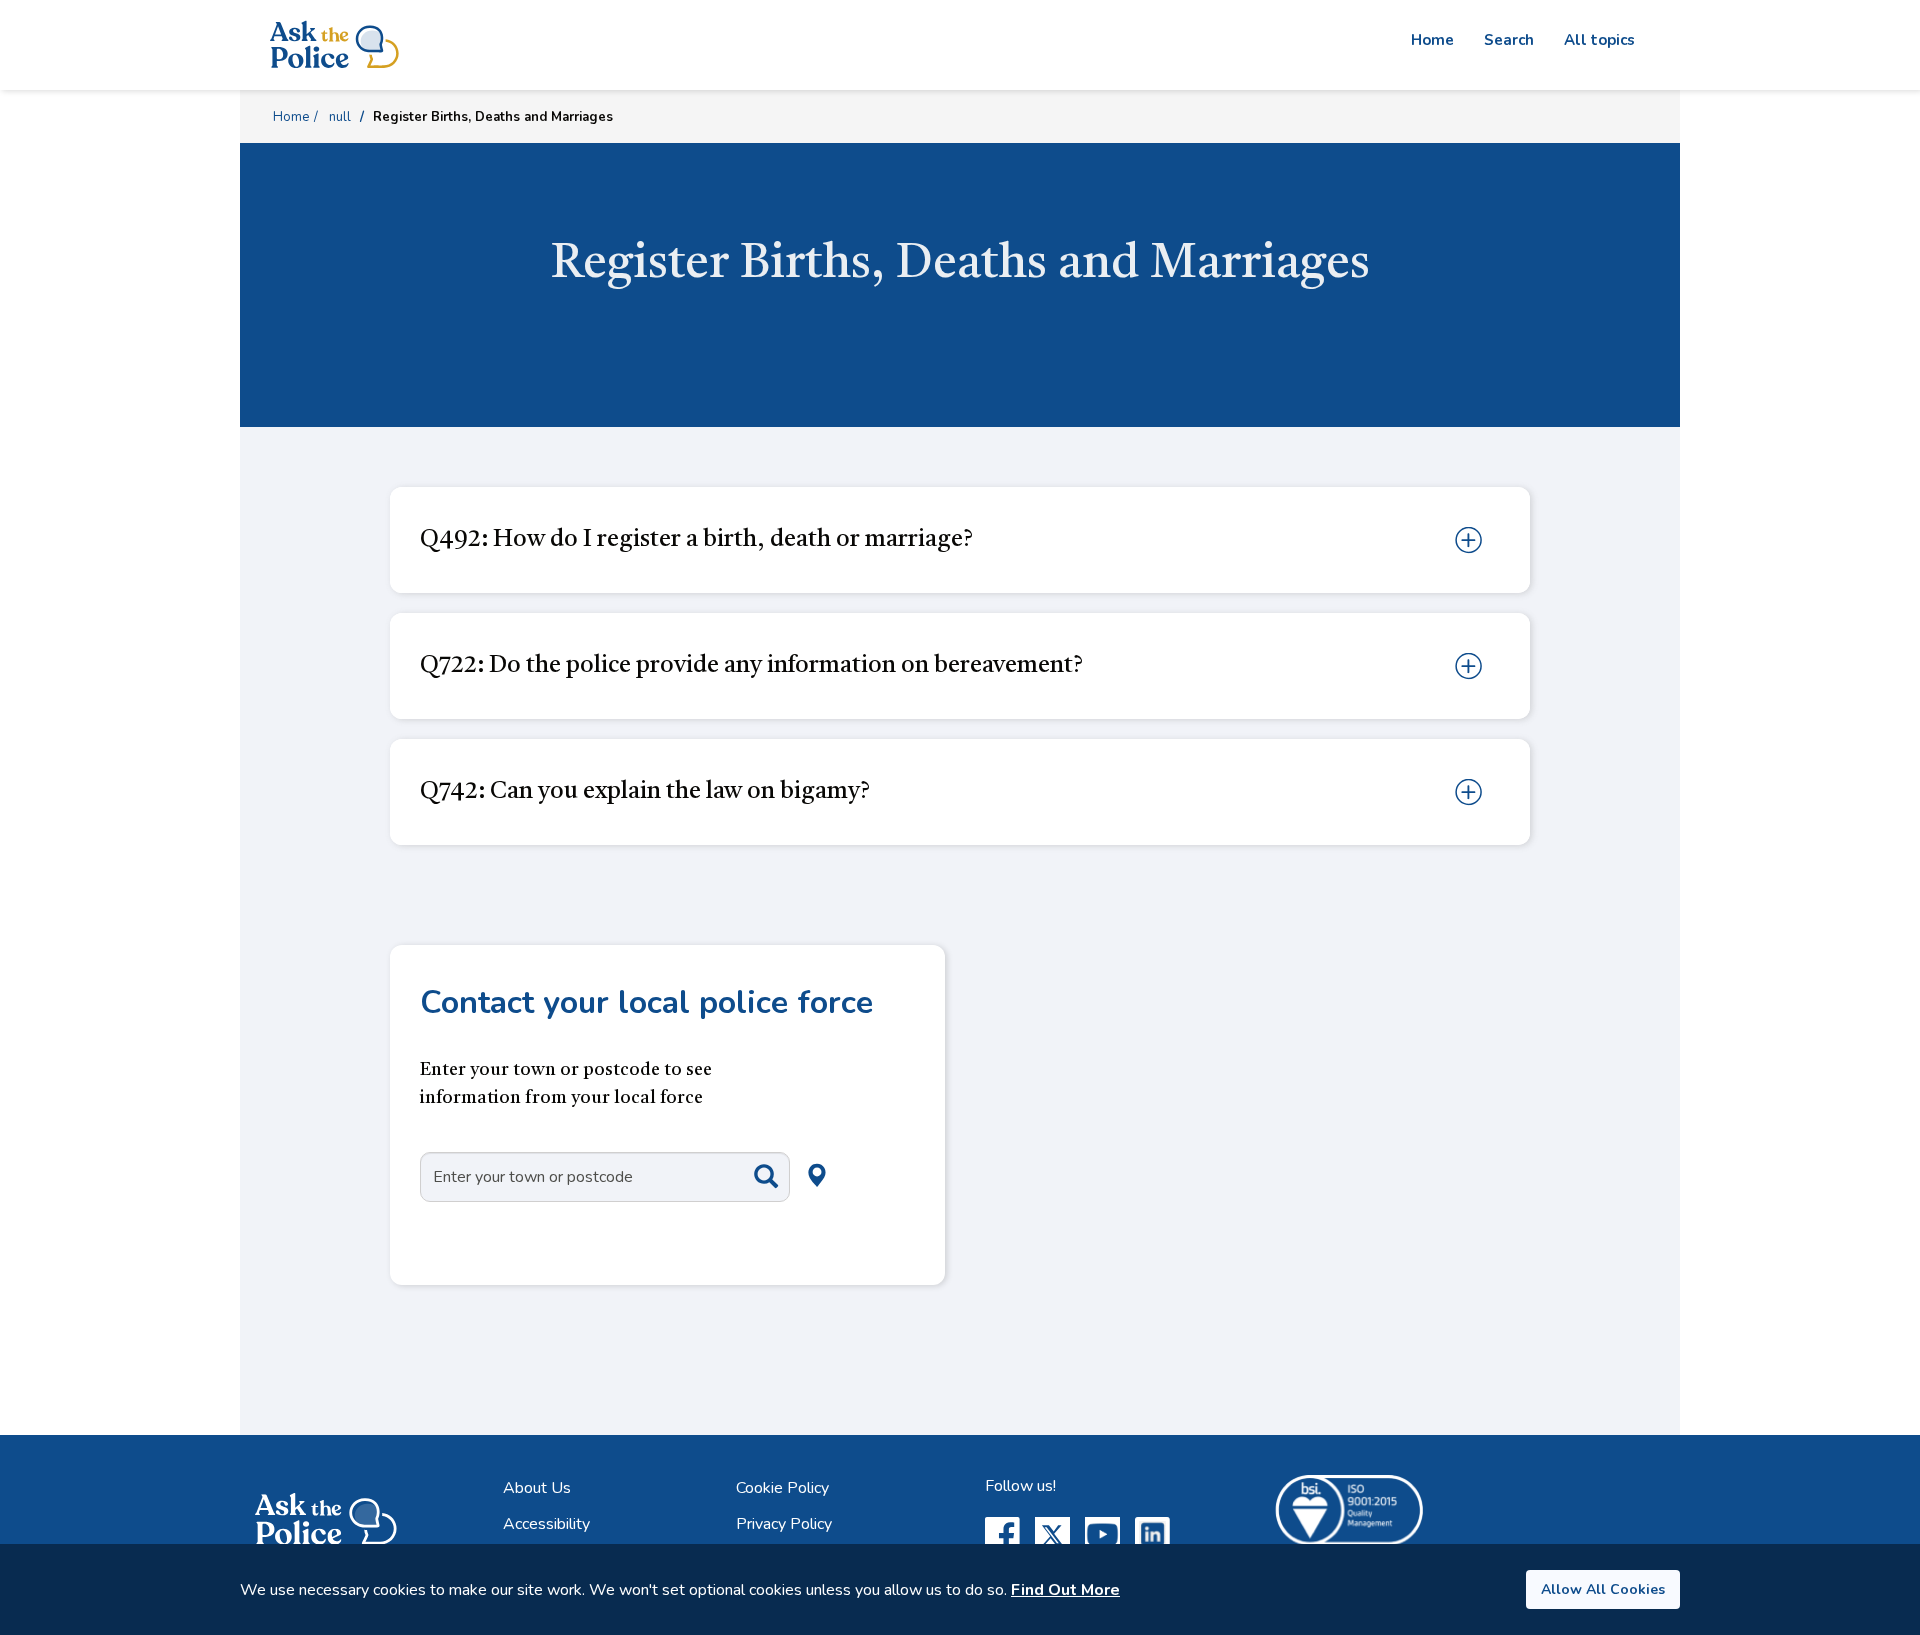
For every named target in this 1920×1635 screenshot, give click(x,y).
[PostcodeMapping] (751, 1175)
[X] (1052, 1534)
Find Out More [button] (1065, 1590)
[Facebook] (1002, 1534)
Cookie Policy (782, 1488)
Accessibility (546, 1524)
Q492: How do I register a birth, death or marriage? (696, 540)
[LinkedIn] (1152, 1534)
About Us (537, 1488)
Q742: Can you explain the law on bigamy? (645, 792)
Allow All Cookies (1603, 1589)
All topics (1599, 40)
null (340, 117)
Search (1509, 40)
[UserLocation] (784, 1153)
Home (1432, 40)
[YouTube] (1102, 1534)
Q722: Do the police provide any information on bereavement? (751, 666)
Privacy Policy (784, 1524)
